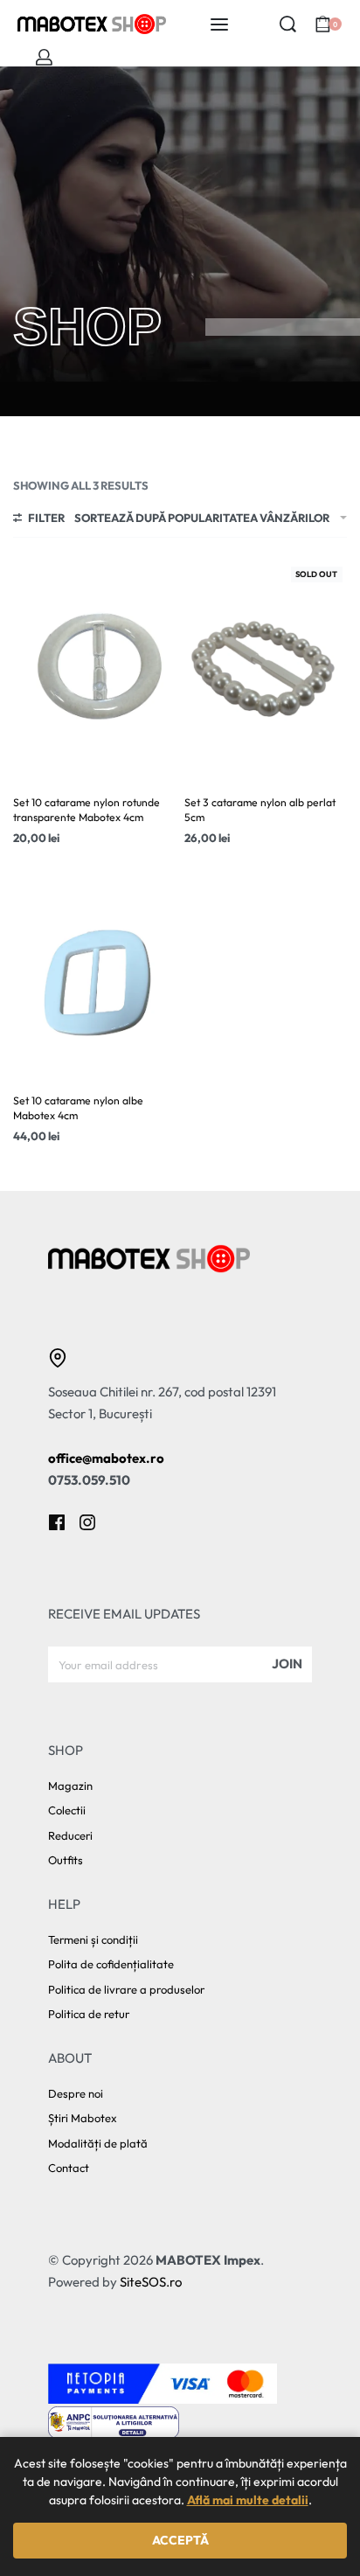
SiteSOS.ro (151, 2282)
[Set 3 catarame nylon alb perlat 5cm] (266, 671)
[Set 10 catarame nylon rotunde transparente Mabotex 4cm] (94, 671)
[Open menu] (219, 24)
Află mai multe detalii (248, 2500)
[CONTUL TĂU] (44, 57)
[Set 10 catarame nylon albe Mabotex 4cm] (94, 969)
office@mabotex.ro (106, 1458)
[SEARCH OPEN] (288, 24)
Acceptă (180, 2540)
